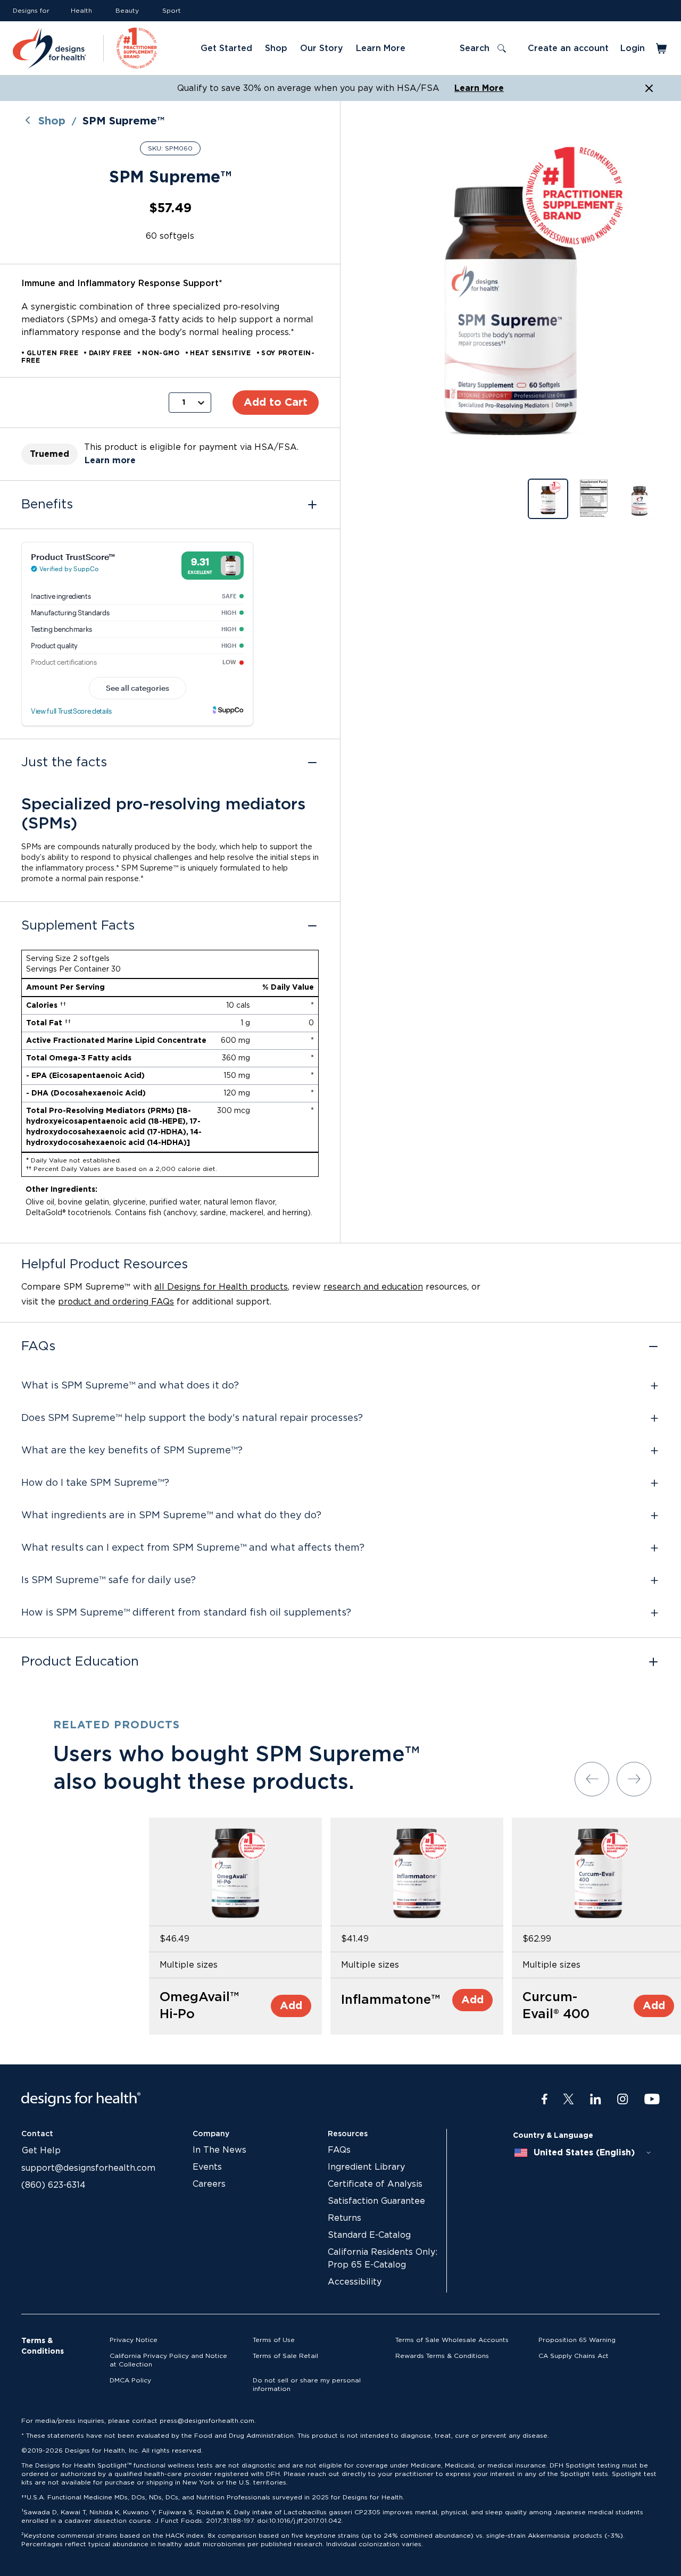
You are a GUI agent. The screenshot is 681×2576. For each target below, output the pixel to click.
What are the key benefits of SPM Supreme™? (132, 1451)
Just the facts (64, 763)
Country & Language (553, 2136)
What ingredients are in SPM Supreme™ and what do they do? (171, 1516)
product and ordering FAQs (116, 1302)
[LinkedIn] (596, 2100)
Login (633, 48)
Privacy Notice (134, 2340)
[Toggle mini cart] (662, 48)
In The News (219, 2150)
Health (81, 11)
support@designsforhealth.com (88, 2168)
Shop (52, 121)
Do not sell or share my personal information (307, 2385)
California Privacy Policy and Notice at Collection (168, 2360)
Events (207, 2167)
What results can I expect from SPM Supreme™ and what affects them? (193, 1548)
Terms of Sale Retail (285, 2356)
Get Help (41, 2151)
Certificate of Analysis (375, 2184)
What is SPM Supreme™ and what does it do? (130, 1386)
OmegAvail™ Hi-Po (199, 2006)
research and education (373, 1287)
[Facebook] (545, 2100)
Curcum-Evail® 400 (556, 2006)
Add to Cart (276, 403)
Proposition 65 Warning (577, 2340)
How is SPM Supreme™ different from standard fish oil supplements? (186, 1613)
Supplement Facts (78, 926)
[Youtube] (652, 2100)
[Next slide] (634, 1779)
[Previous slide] (592, 1779)
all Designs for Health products (221, 1287)
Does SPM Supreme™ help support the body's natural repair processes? (192, 1418)
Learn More (479, 88)
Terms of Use (274, 2340)
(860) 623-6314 (53, 2185)
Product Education (80, 1662)
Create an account (568, 48)
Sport (172, 11)
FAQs (38, 1346)
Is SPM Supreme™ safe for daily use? (109, 1580)
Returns (344, 2218)
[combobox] (583, 2153)
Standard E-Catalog (369, 2235)
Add (291, 2006)
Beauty (127, 11)
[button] (511, 299)
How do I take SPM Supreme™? (95, 1483)
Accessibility (355, 2282)
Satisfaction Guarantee (376, 2201)
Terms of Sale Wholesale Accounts (452, 2340)
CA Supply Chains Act (574, 2356)
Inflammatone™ (391, 2000)
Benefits (47, 505)
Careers (209, 2184)
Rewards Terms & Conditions (442, 2356)
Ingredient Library (366, 2167)
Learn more (110, 461)
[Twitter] (568, 2100)
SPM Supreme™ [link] (123, 121)
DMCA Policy (130, 2380)
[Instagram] (623, 2100)
